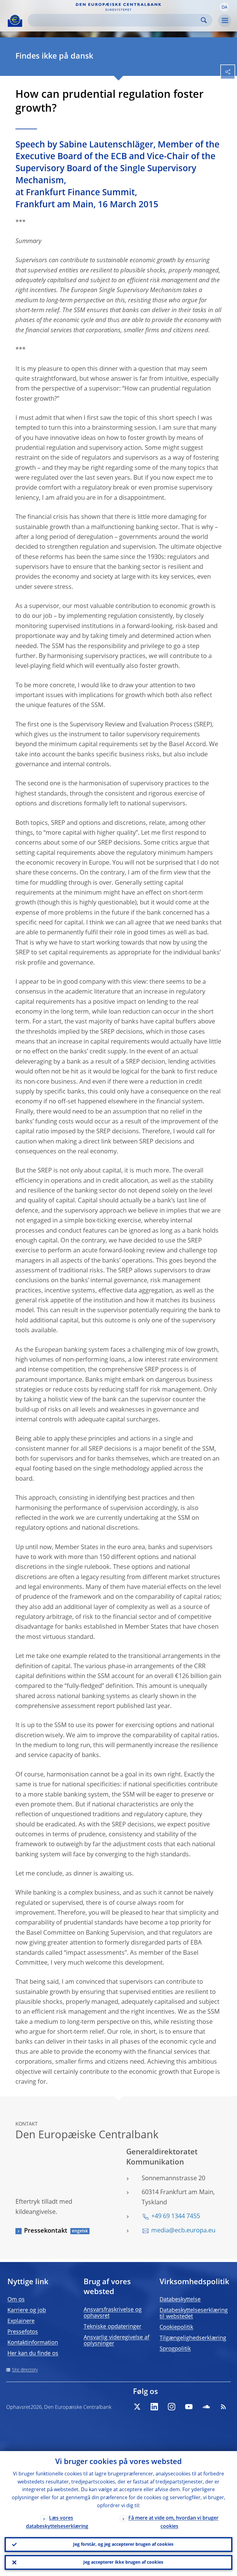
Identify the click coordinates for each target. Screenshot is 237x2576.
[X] (137, 2407)
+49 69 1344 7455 (176, 2217)
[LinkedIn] (154, 2407)
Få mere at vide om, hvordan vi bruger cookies (173, 2522)
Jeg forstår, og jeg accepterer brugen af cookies (123, 2545)
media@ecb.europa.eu (183, 2231)
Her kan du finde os (33, 2354)
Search (204, 20)
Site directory (25, 2370)
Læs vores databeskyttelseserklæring (57, 2522)
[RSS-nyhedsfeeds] (223, 2407)
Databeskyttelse (180, 2300)
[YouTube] (189, 2407)
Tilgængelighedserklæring (193, 2338)
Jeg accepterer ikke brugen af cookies (123, 2562)
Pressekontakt (46, 2231)
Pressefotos (23, 2332)
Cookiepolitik (176, 2327)
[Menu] (225, 21)
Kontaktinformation (33, 2343)
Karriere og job (27, 2310)
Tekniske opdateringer (112, 2327)
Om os (16, 2300)
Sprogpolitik (175, 2349)
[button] (224, 7)
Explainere (21, 2321)
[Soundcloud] (206, 2407)
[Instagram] (172, 2407)
